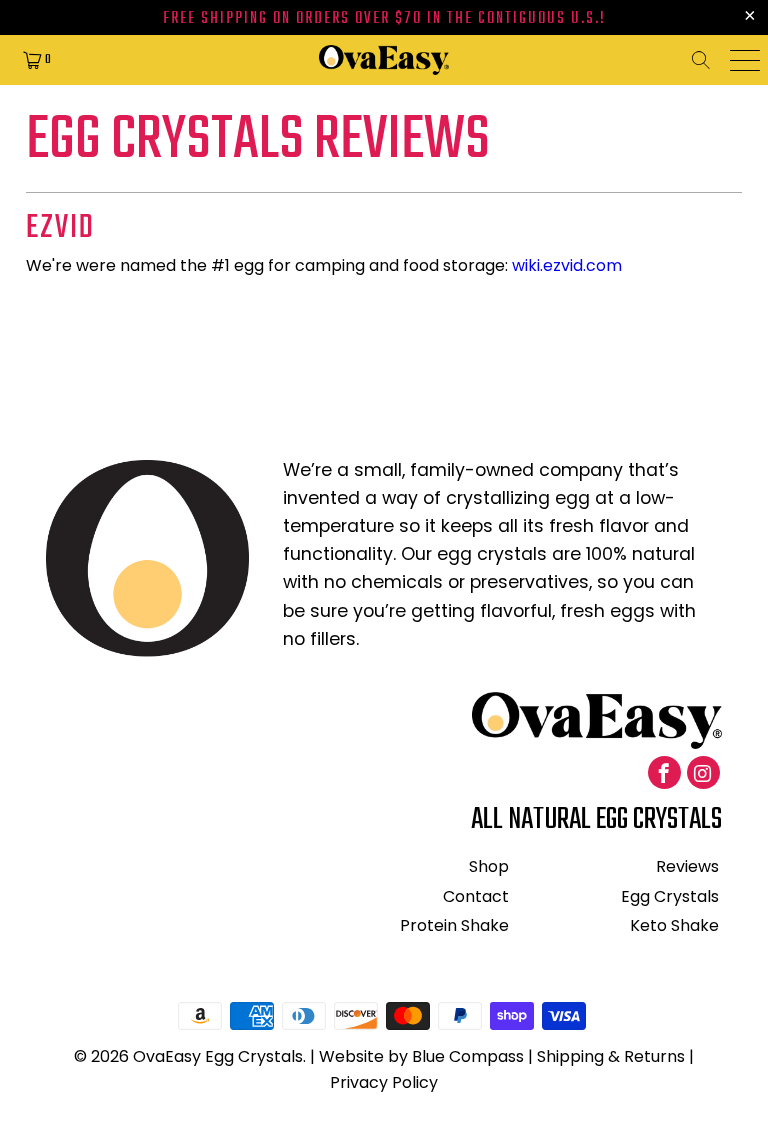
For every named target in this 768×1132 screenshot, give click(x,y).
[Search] (707, 60)
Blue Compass (468, 1056)
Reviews (687, 866)
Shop (489, 866)
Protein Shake (454, 925)
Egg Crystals (670, 896)
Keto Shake (674, 925)
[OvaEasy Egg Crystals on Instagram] (703, 772)
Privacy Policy (384, 1082)
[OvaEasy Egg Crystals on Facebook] (664, 772)
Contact (476, 896)
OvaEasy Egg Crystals (218, 1056)
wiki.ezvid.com (567, 265)
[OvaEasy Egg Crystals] (384, 60)
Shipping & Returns (611, 1056)
